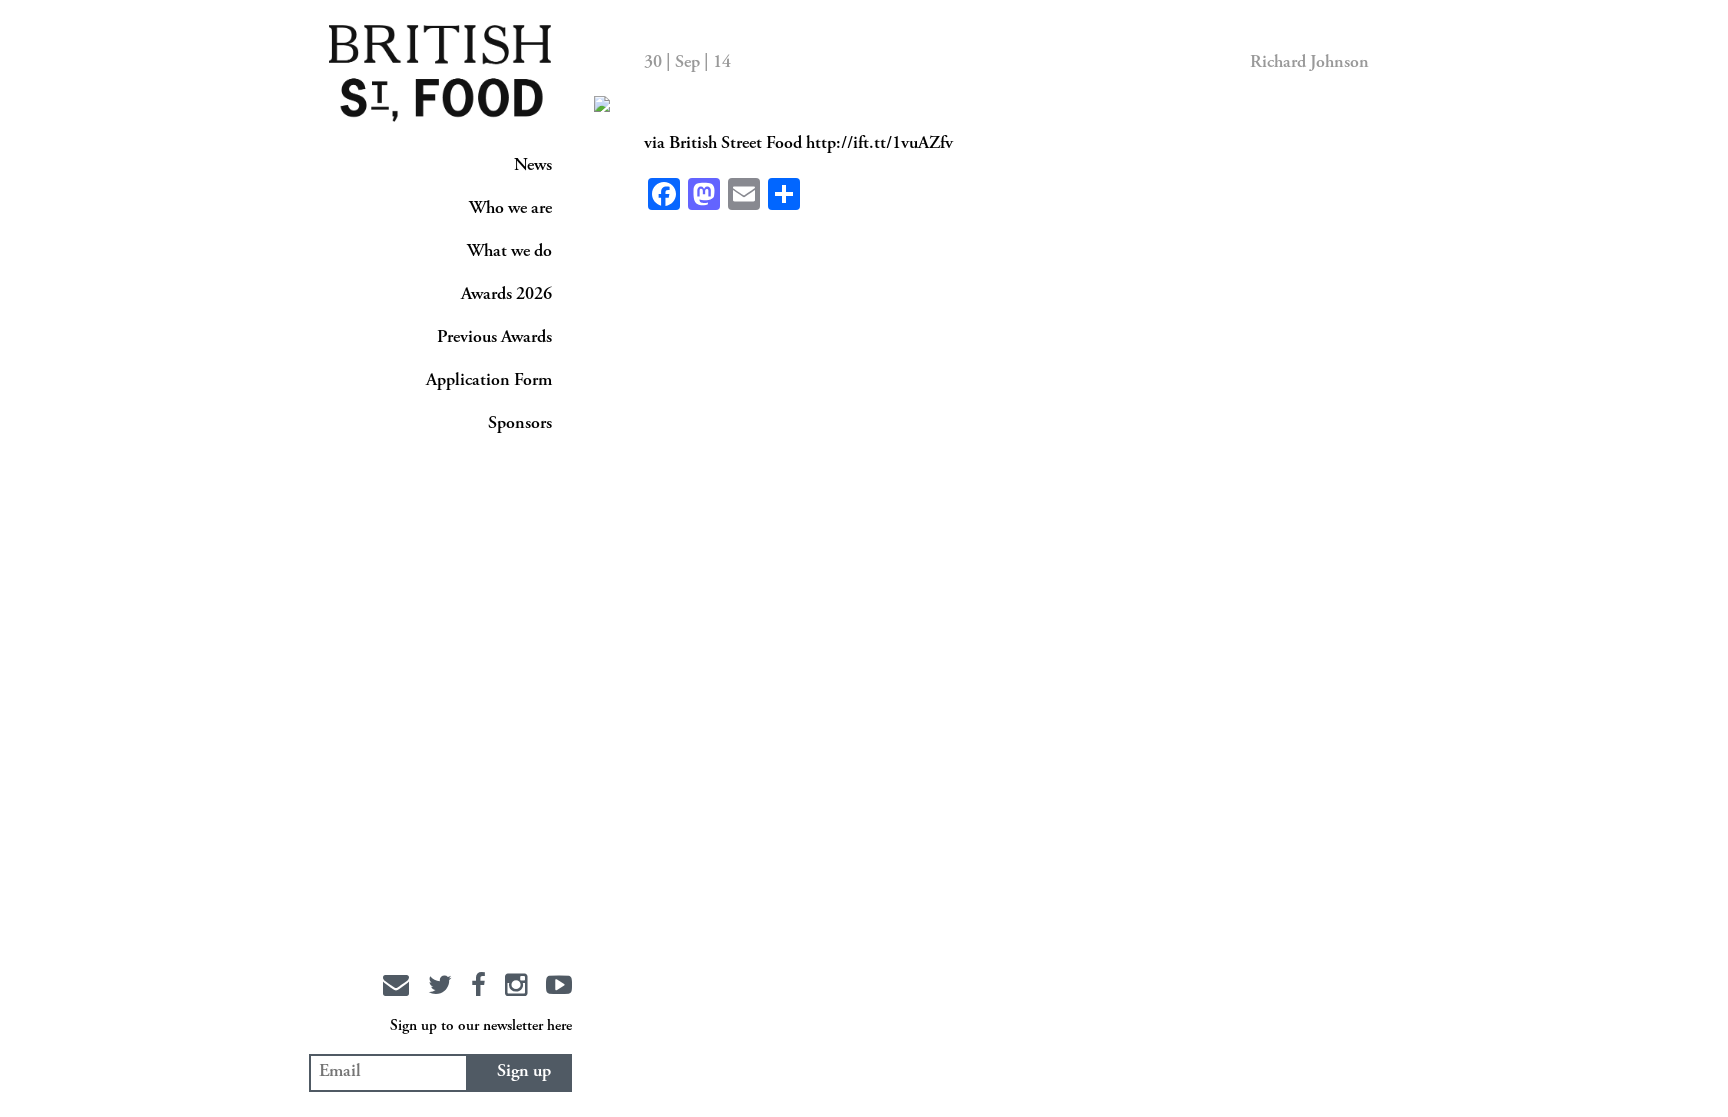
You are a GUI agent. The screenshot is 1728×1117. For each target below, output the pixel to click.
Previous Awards (494, 338)
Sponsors (520, 424)
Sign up (524, 1072)
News (533, 166)
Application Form (489, 381)
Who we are (510, 209)
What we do (509, 252)
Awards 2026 (506, 295)
